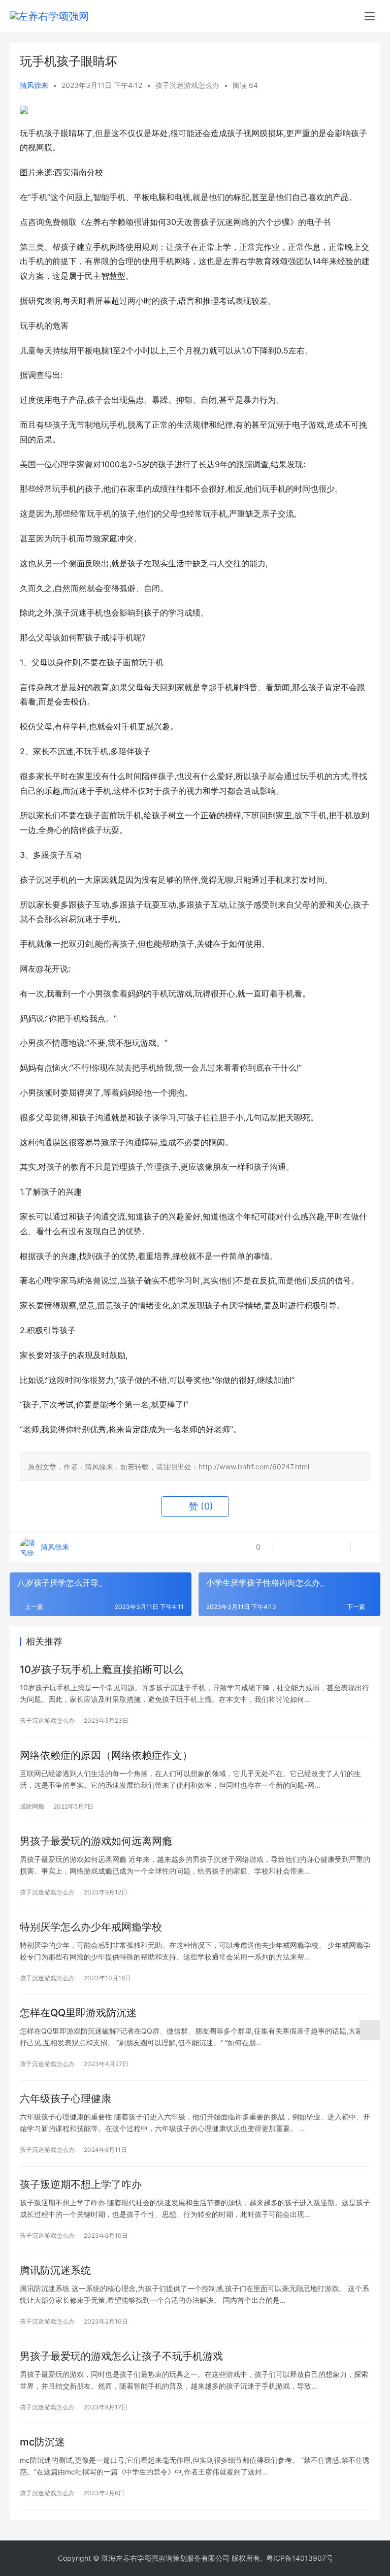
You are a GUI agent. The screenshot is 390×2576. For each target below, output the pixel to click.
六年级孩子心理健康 (66, 2099)
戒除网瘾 (32, 1806)
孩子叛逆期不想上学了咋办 (81, 2184)
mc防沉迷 (42, 2442)
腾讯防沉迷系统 (55, 2270)
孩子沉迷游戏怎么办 (187, 85)
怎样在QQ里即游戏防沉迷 (78, 2013)
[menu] (370, 16)
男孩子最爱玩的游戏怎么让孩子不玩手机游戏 (121, 2356)
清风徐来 (34, 85)
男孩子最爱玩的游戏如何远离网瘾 (96, 1841)
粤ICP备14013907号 (300, 2558)
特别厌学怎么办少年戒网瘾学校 (91, 1927)
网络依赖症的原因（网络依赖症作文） (106, 1755)
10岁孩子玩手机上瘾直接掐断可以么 (102, 1669)
